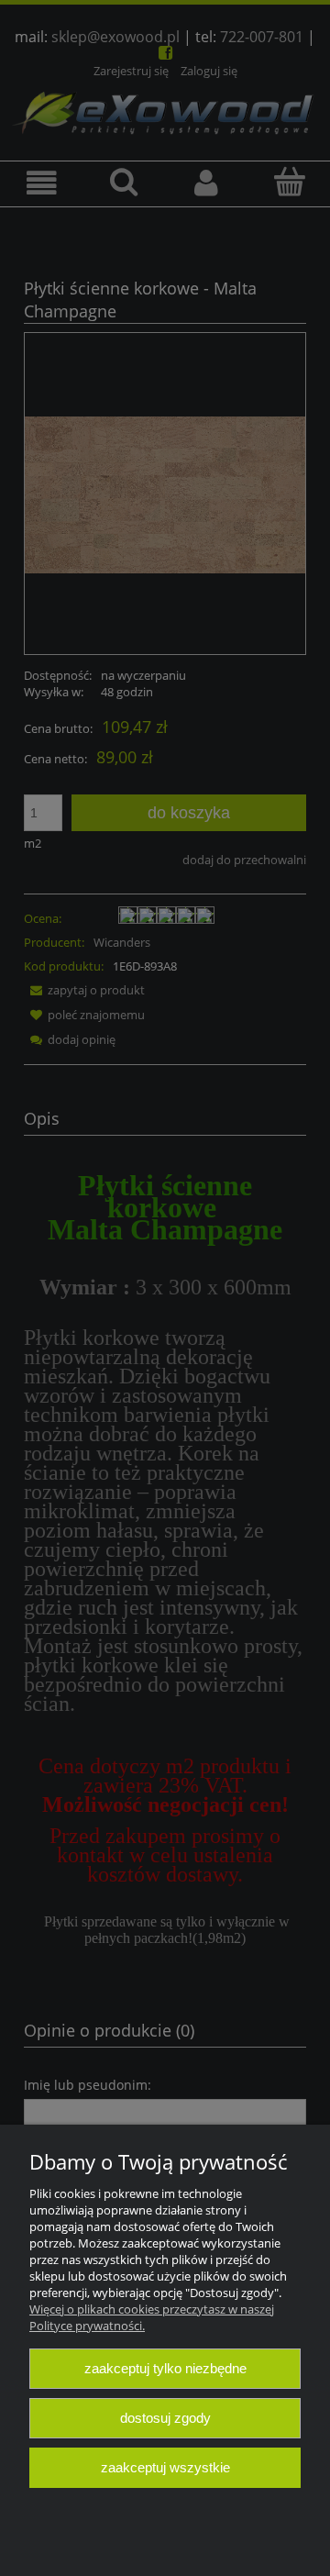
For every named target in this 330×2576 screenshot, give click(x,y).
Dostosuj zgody (165, 2418)
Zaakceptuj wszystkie (165, 2467)
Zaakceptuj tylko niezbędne (165, 2368)
